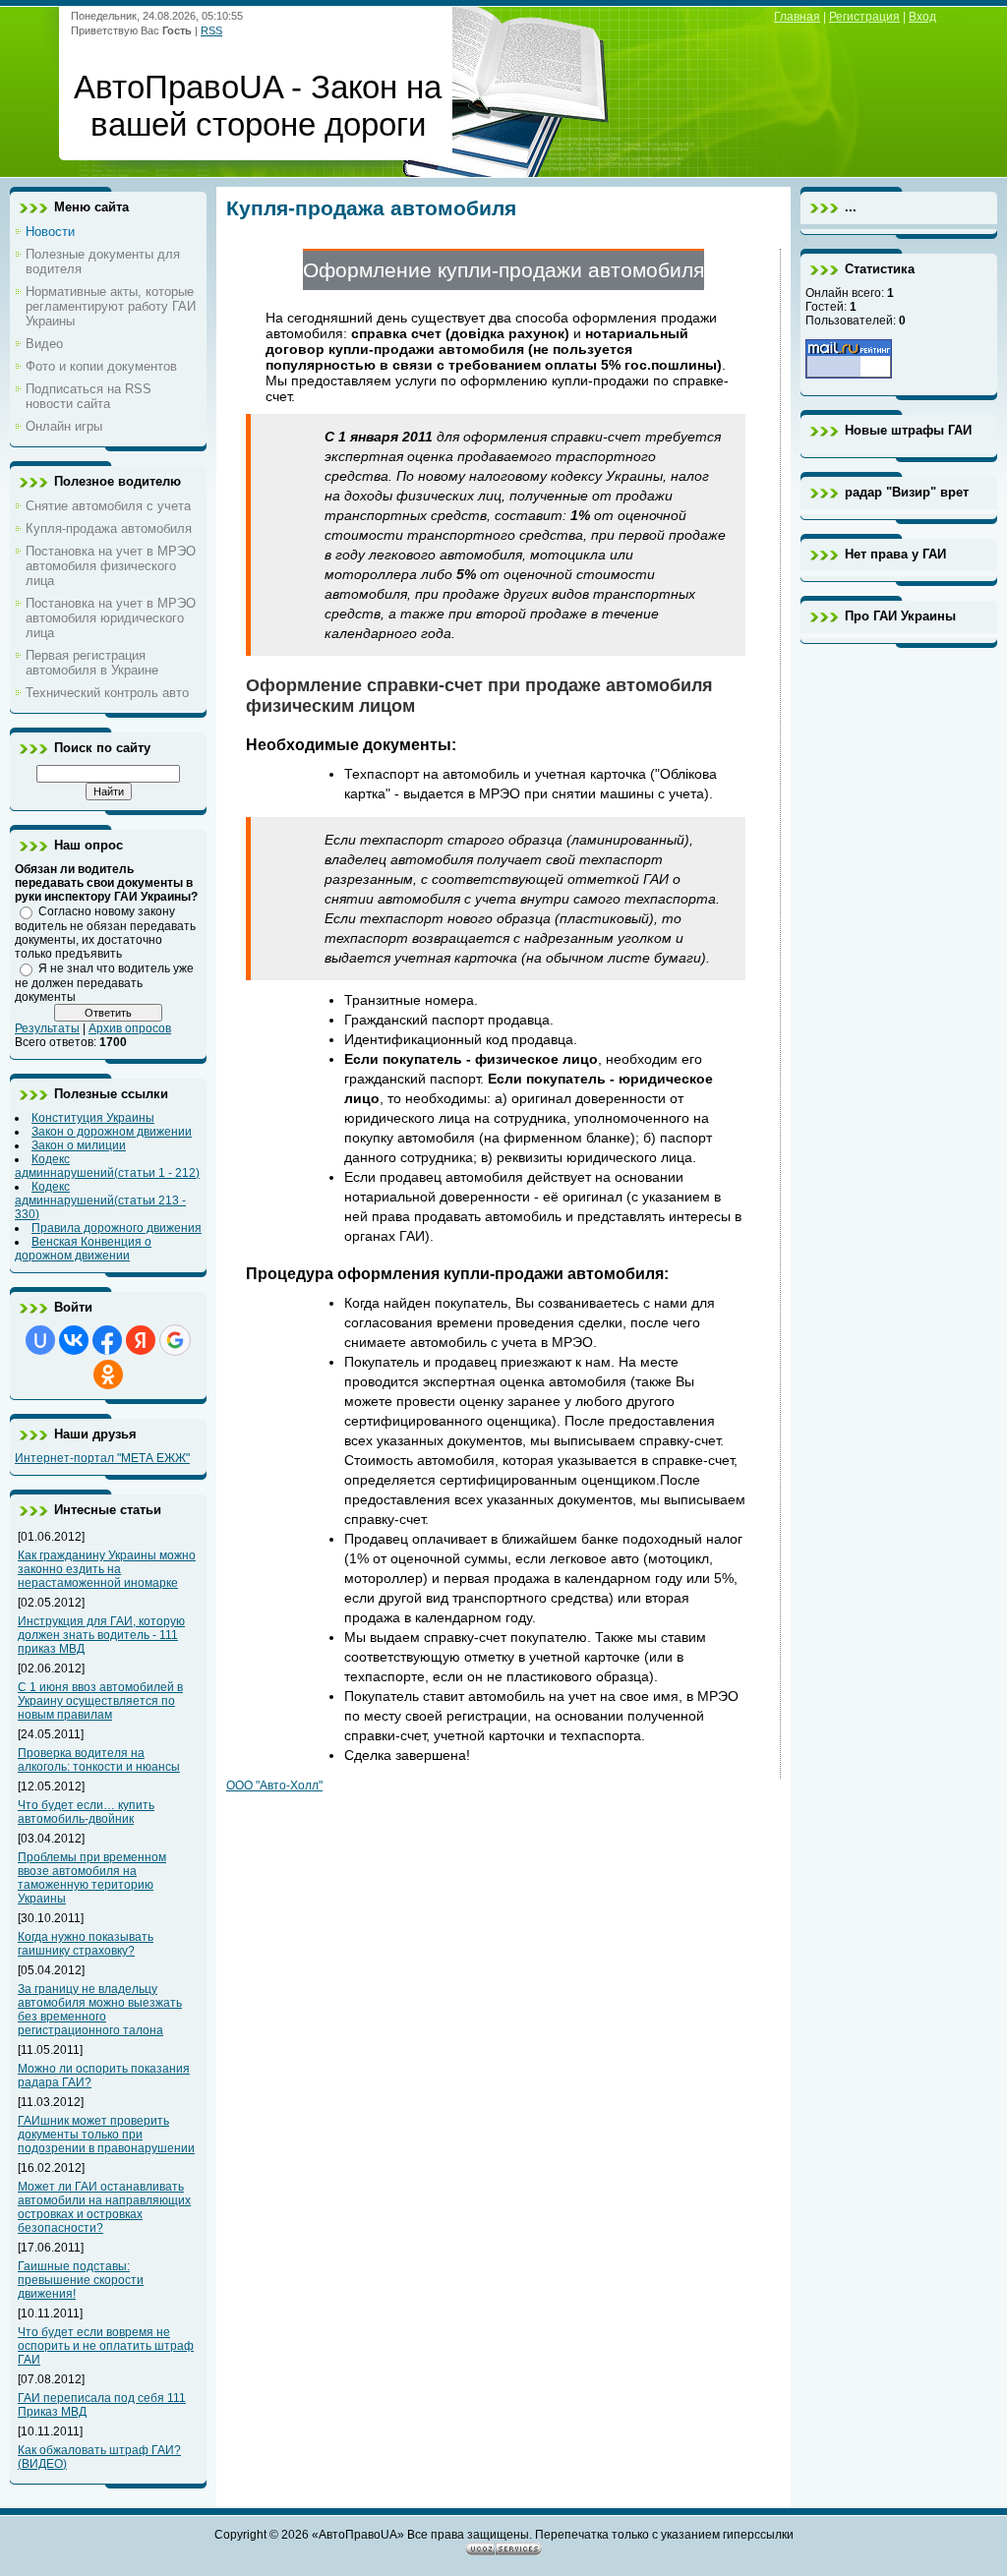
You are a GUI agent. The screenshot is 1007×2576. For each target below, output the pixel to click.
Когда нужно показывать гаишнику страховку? (86, 1944)
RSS (211, 30)
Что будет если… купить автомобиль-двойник (86, 1812)
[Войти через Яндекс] (141, 1340)
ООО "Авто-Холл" (274, 1786)
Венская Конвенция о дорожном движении (83, 1249)
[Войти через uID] (40, 1340)
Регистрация (864, 17)
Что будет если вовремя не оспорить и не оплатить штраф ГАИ (106, 2346)
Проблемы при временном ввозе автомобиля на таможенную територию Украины (92, 1878)
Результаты (47, 1028)
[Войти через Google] (175, 1340)
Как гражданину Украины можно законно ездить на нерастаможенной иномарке (107, 1569)
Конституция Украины (93, 1118)
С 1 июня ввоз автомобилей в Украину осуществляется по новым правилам (100, 1701)
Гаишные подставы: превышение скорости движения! (81, 2280)
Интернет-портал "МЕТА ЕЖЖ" (102, 1458)
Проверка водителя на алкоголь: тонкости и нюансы (99, 1760)
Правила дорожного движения (117, 1228)
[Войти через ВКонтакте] (74, 1340)
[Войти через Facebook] (107, 1340)
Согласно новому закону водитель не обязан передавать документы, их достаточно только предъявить (105, 933)
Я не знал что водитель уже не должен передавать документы (104, 983)
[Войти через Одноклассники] (108, 1375)
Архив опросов (130, 1028)
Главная (797, 17)
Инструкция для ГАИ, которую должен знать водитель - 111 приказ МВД (101, 1635)
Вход (922, 17)
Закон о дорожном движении (112, 1132)
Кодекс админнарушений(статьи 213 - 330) (100, 1200)
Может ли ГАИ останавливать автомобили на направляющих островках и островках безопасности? (104, 2207)
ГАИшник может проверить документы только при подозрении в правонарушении (106, 2135)
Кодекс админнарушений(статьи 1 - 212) (107, 1166)
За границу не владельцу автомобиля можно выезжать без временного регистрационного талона (100, 2010)
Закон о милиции (79, 1145)
